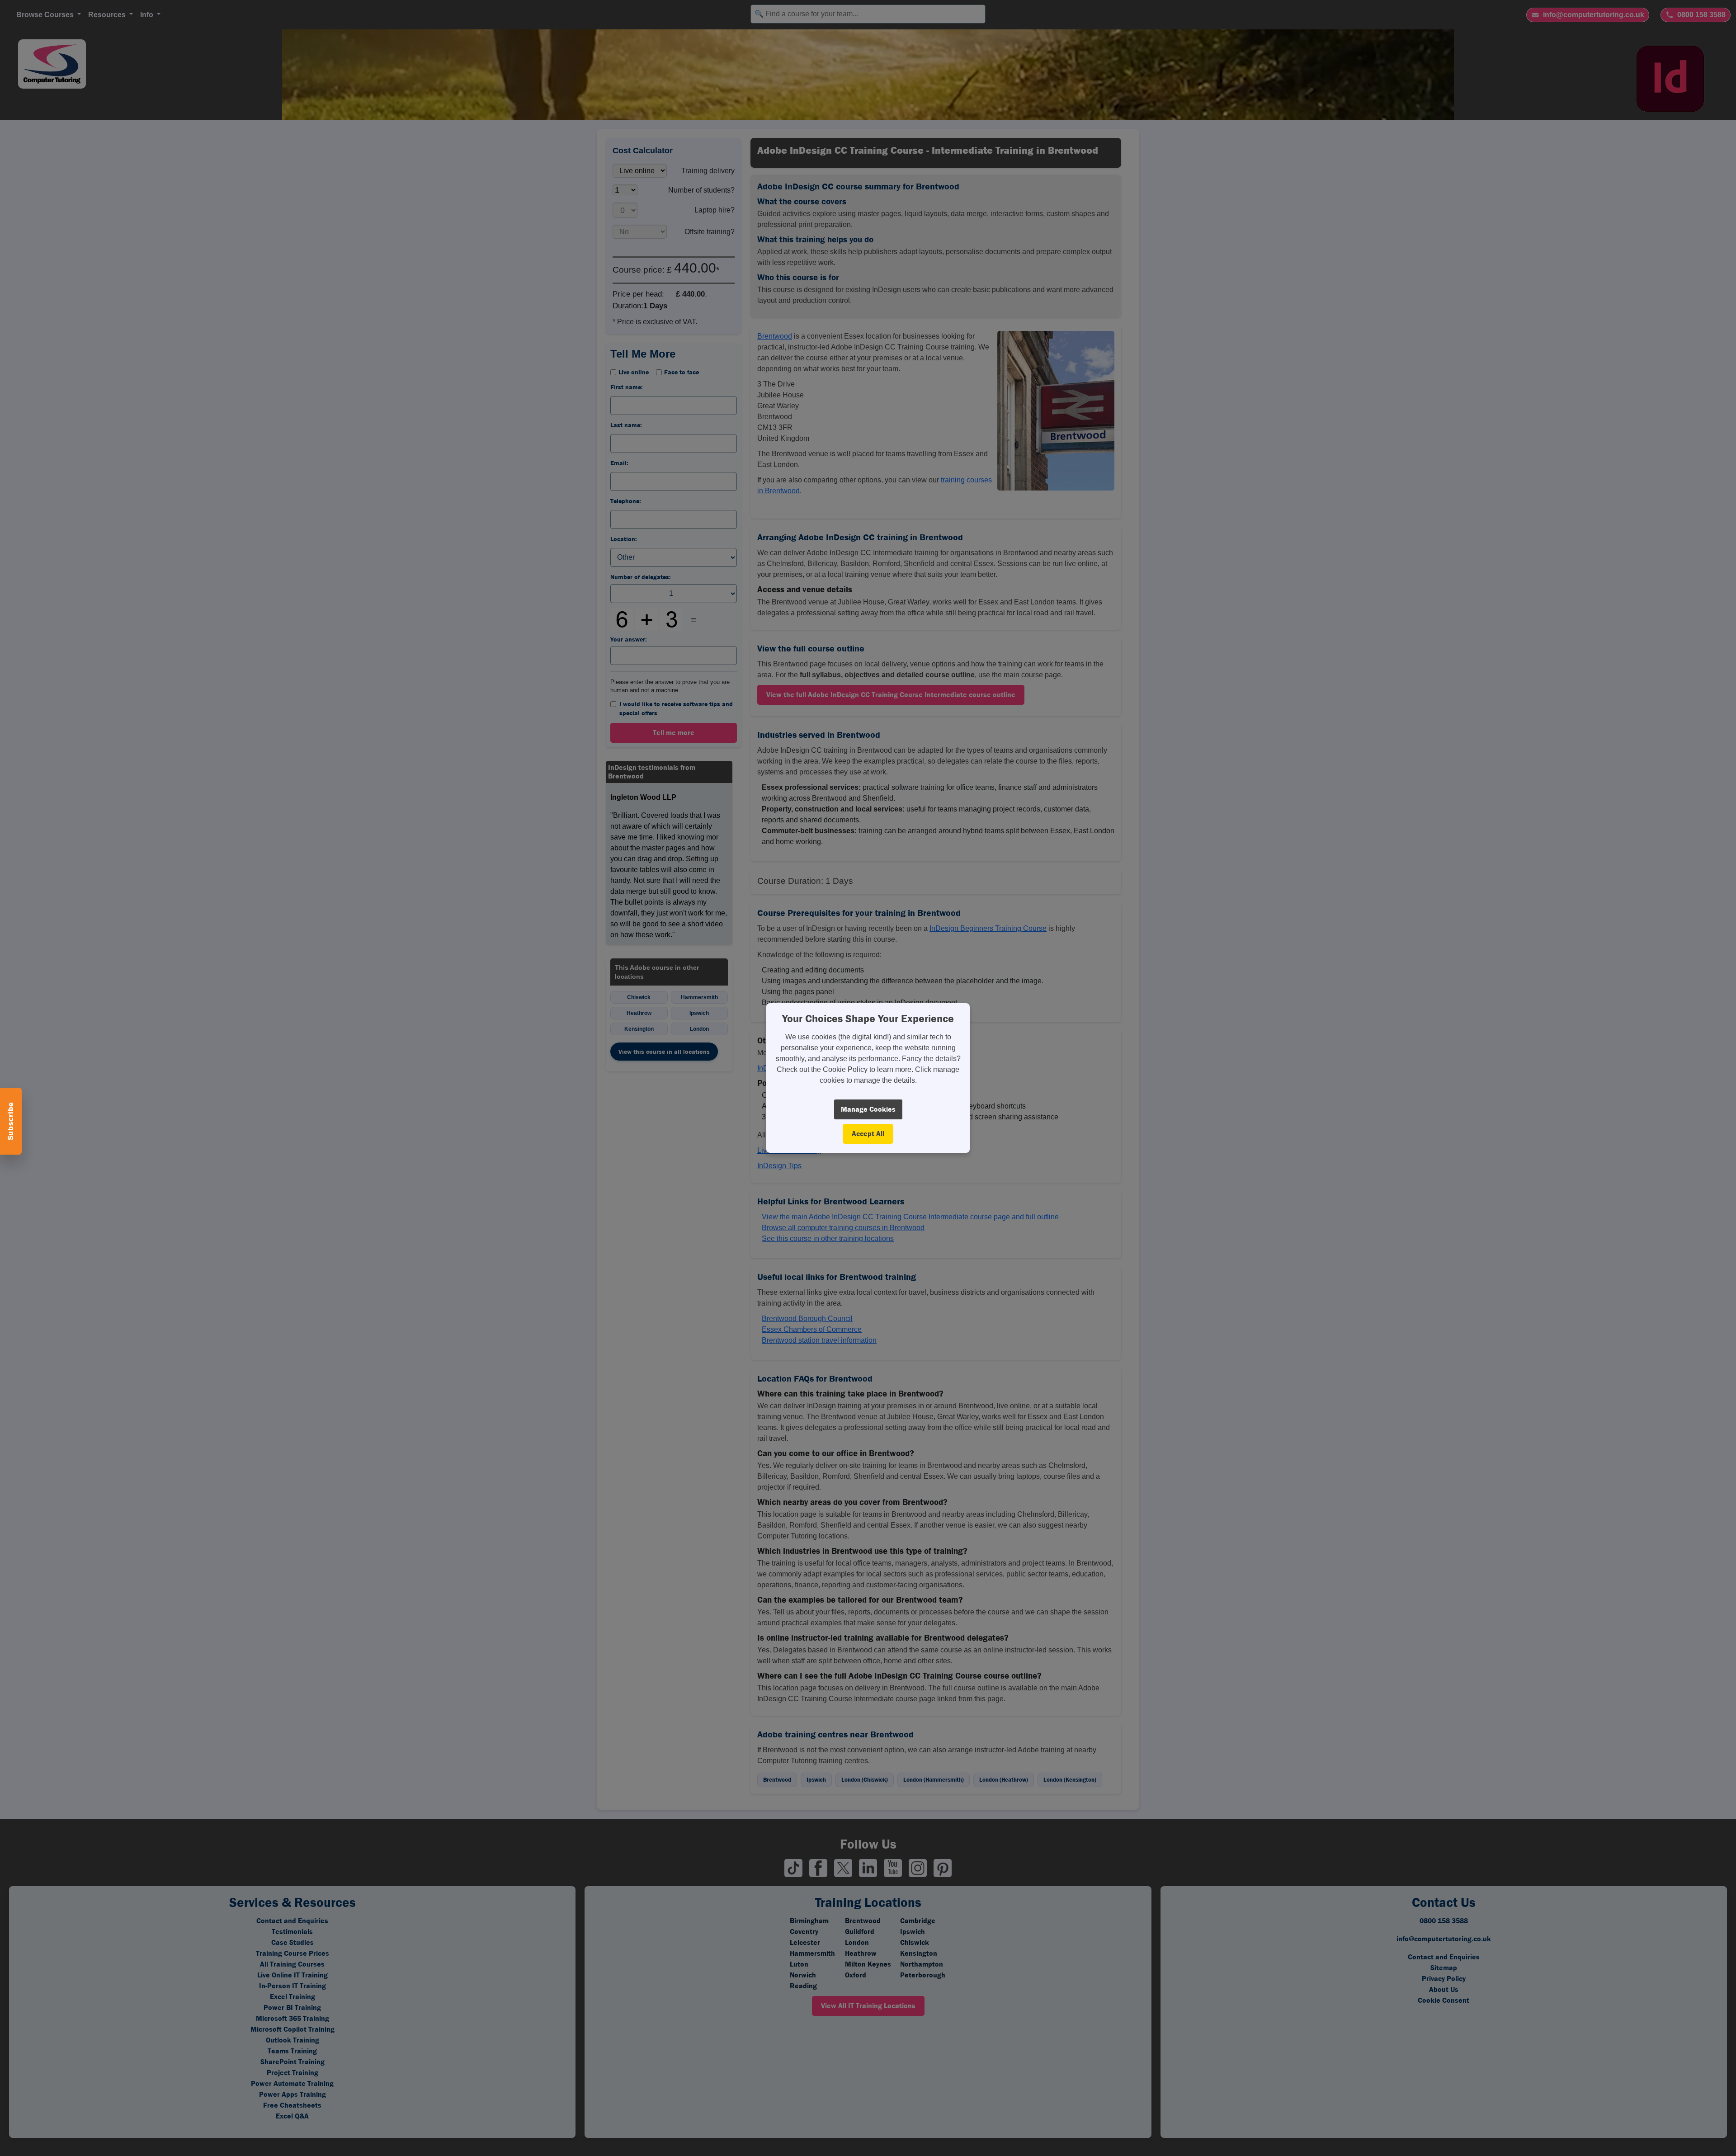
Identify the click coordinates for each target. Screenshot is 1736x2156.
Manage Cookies (868, 1109)
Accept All (868, 1134)
